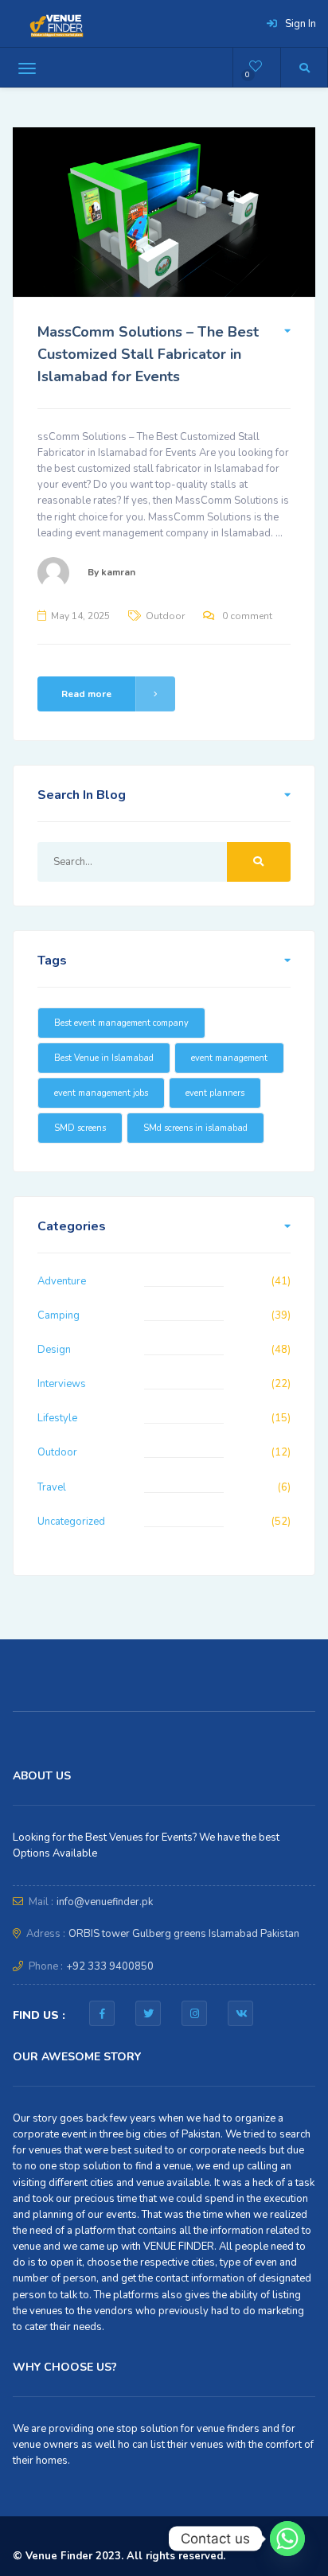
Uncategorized (71, 1522)
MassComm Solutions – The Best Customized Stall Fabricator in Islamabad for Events (148, 354)
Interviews (62, 1384)
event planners (215, 1093)
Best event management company (121, 1023)
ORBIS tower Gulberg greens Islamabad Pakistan (184, 1934)
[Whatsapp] (287, 2539)
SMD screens (80, 1128)
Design (54, 1350)
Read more (86, 694)
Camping (59, 1315)
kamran (118, 572)
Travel (52, 1487)
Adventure (62, 1281)
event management (229, 1058)
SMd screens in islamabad (195, 1128)
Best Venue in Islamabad (104, 1058)
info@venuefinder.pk (105, 1902)
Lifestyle (57, 1418)
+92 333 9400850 (110, 1966)
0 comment (247, 616)
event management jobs (101, 1093)
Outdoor (165, 616)
